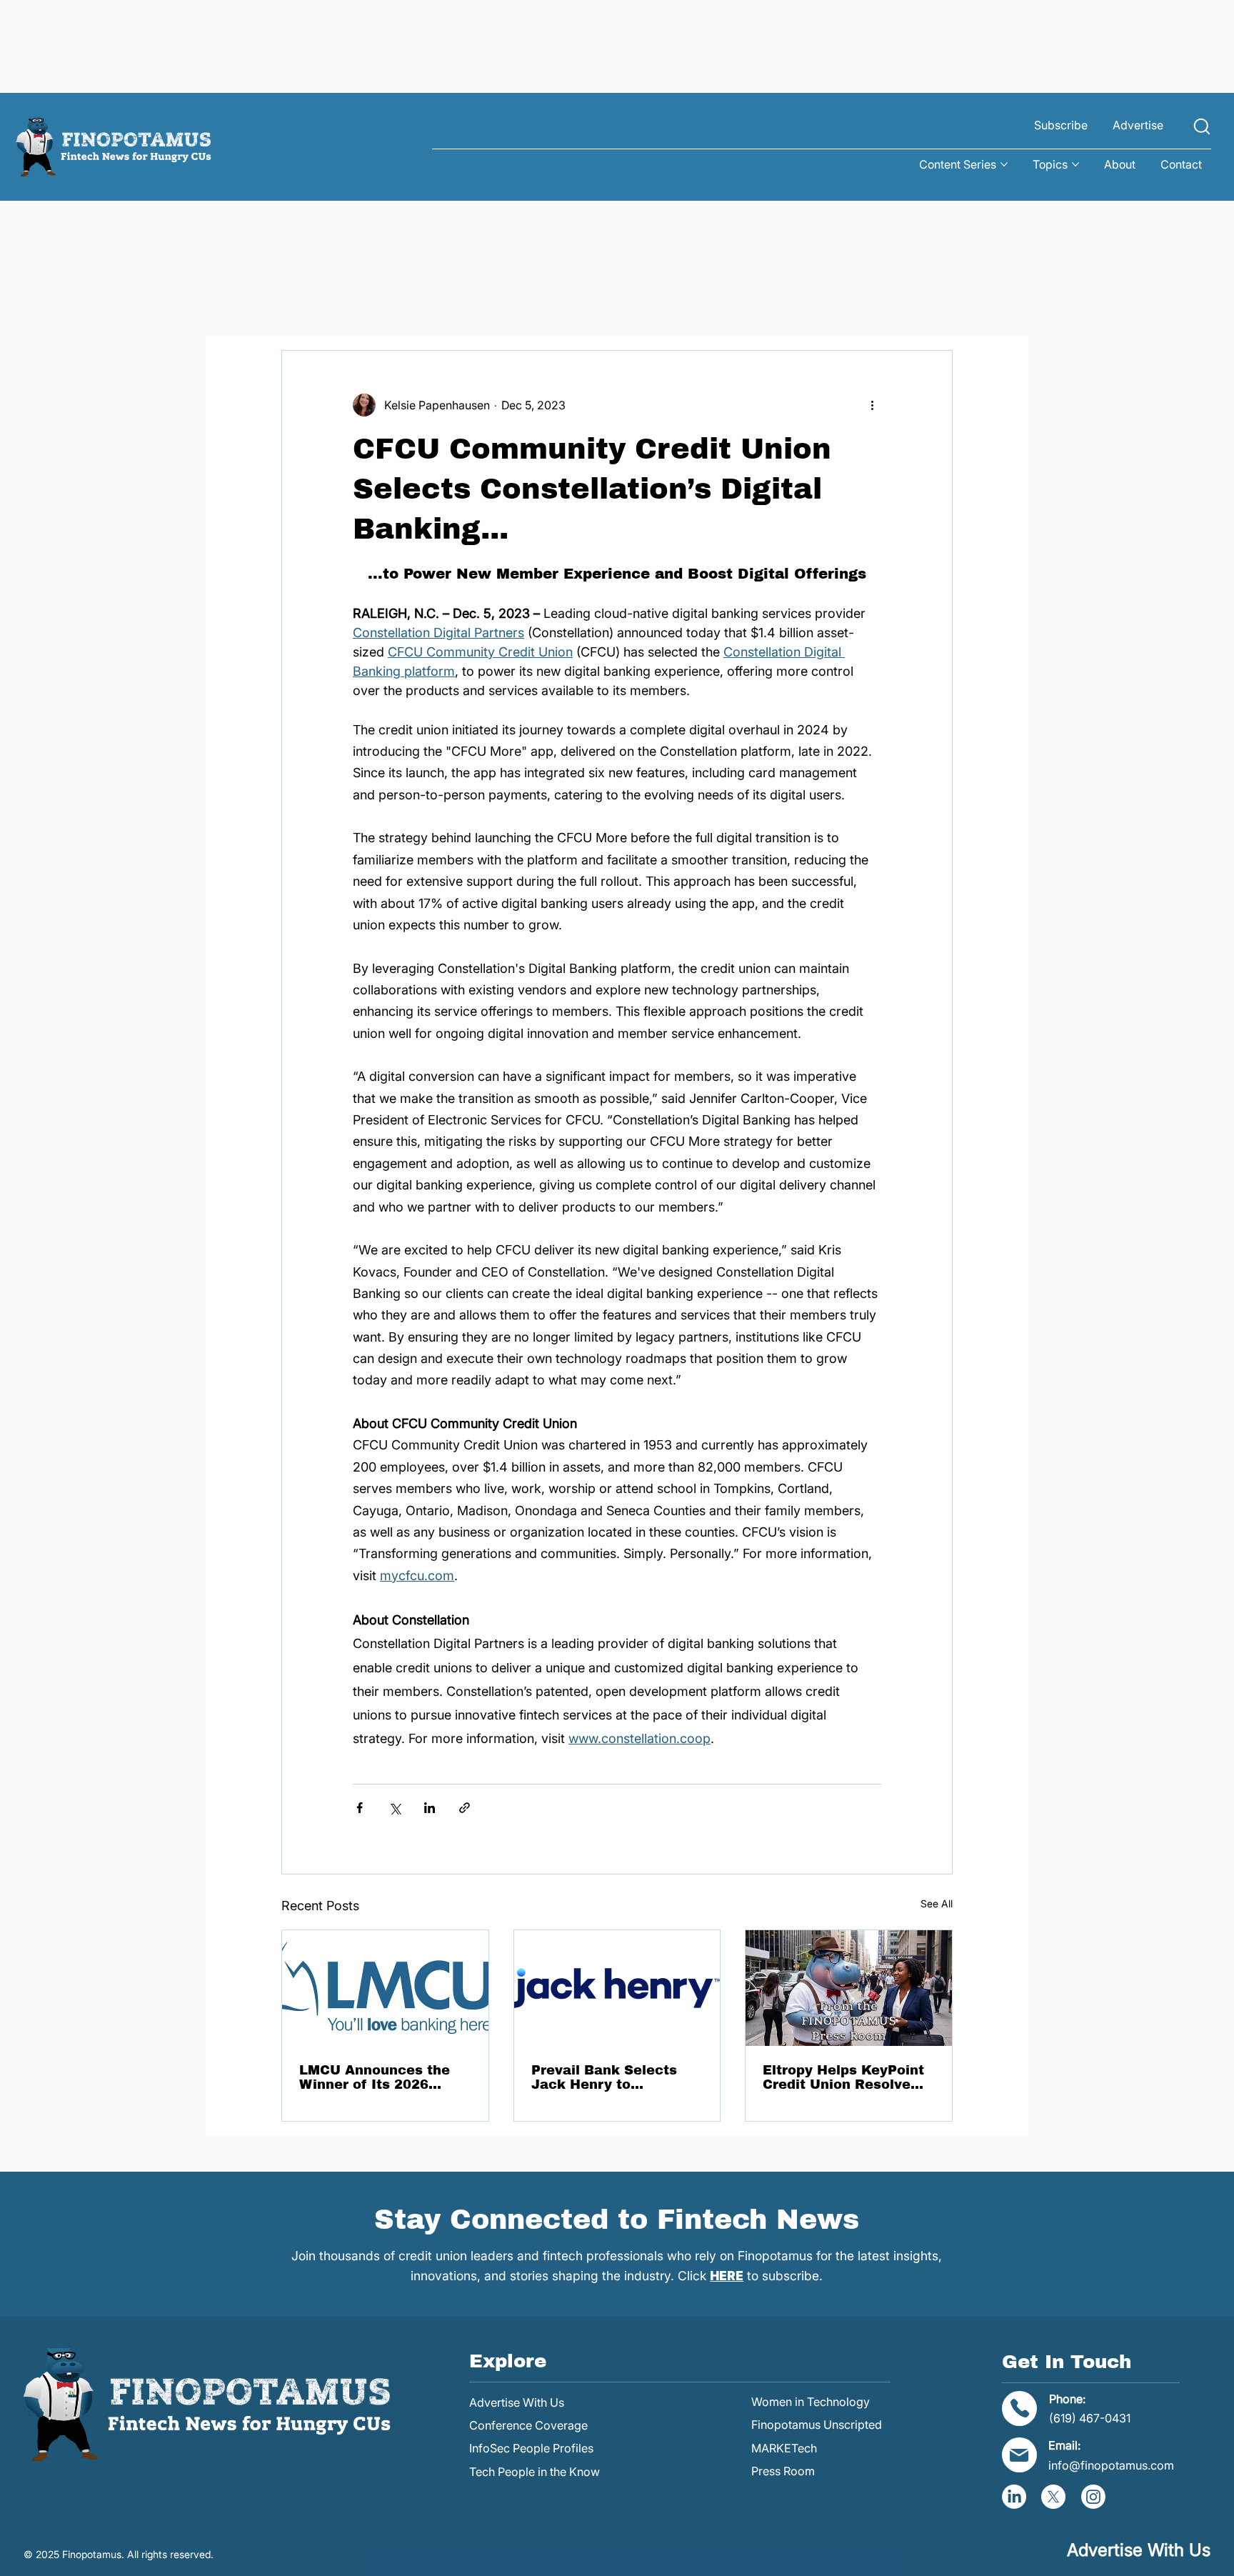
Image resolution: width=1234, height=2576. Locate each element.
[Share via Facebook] (360, 1808)
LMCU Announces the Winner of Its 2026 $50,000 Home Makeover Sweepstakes (382, 2077)
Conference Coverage (528, 2425)
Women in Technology (811, 2402)
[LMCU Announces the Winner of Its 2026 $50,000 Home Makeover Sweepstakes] (385, 1988)
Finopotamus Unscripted (817, 2425)
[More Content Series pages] (1004, 164)
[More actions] (873, 405)
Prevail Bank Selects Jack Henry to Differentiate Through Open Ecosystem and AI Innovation (615, 2077)
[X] (1053, 2497)
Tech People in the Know (535, 2472)
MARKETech (784, 2448)
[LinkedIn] (1014, 2497)
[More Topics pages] (1075, 164)
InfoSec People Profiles (531, 2448)
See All (937, 1903)
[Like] (1202, 126)
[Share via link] (465, 1808)
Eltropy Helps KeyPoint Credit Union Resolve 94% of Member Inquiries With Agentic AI (843, 2077)
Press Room (783, 2471)
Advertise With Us (517, 2402)
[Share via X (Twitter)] (395, 1808)
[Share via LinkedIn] (430, 1808)
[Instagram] (1093, 2497)
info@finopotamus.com (1111, 2465)
